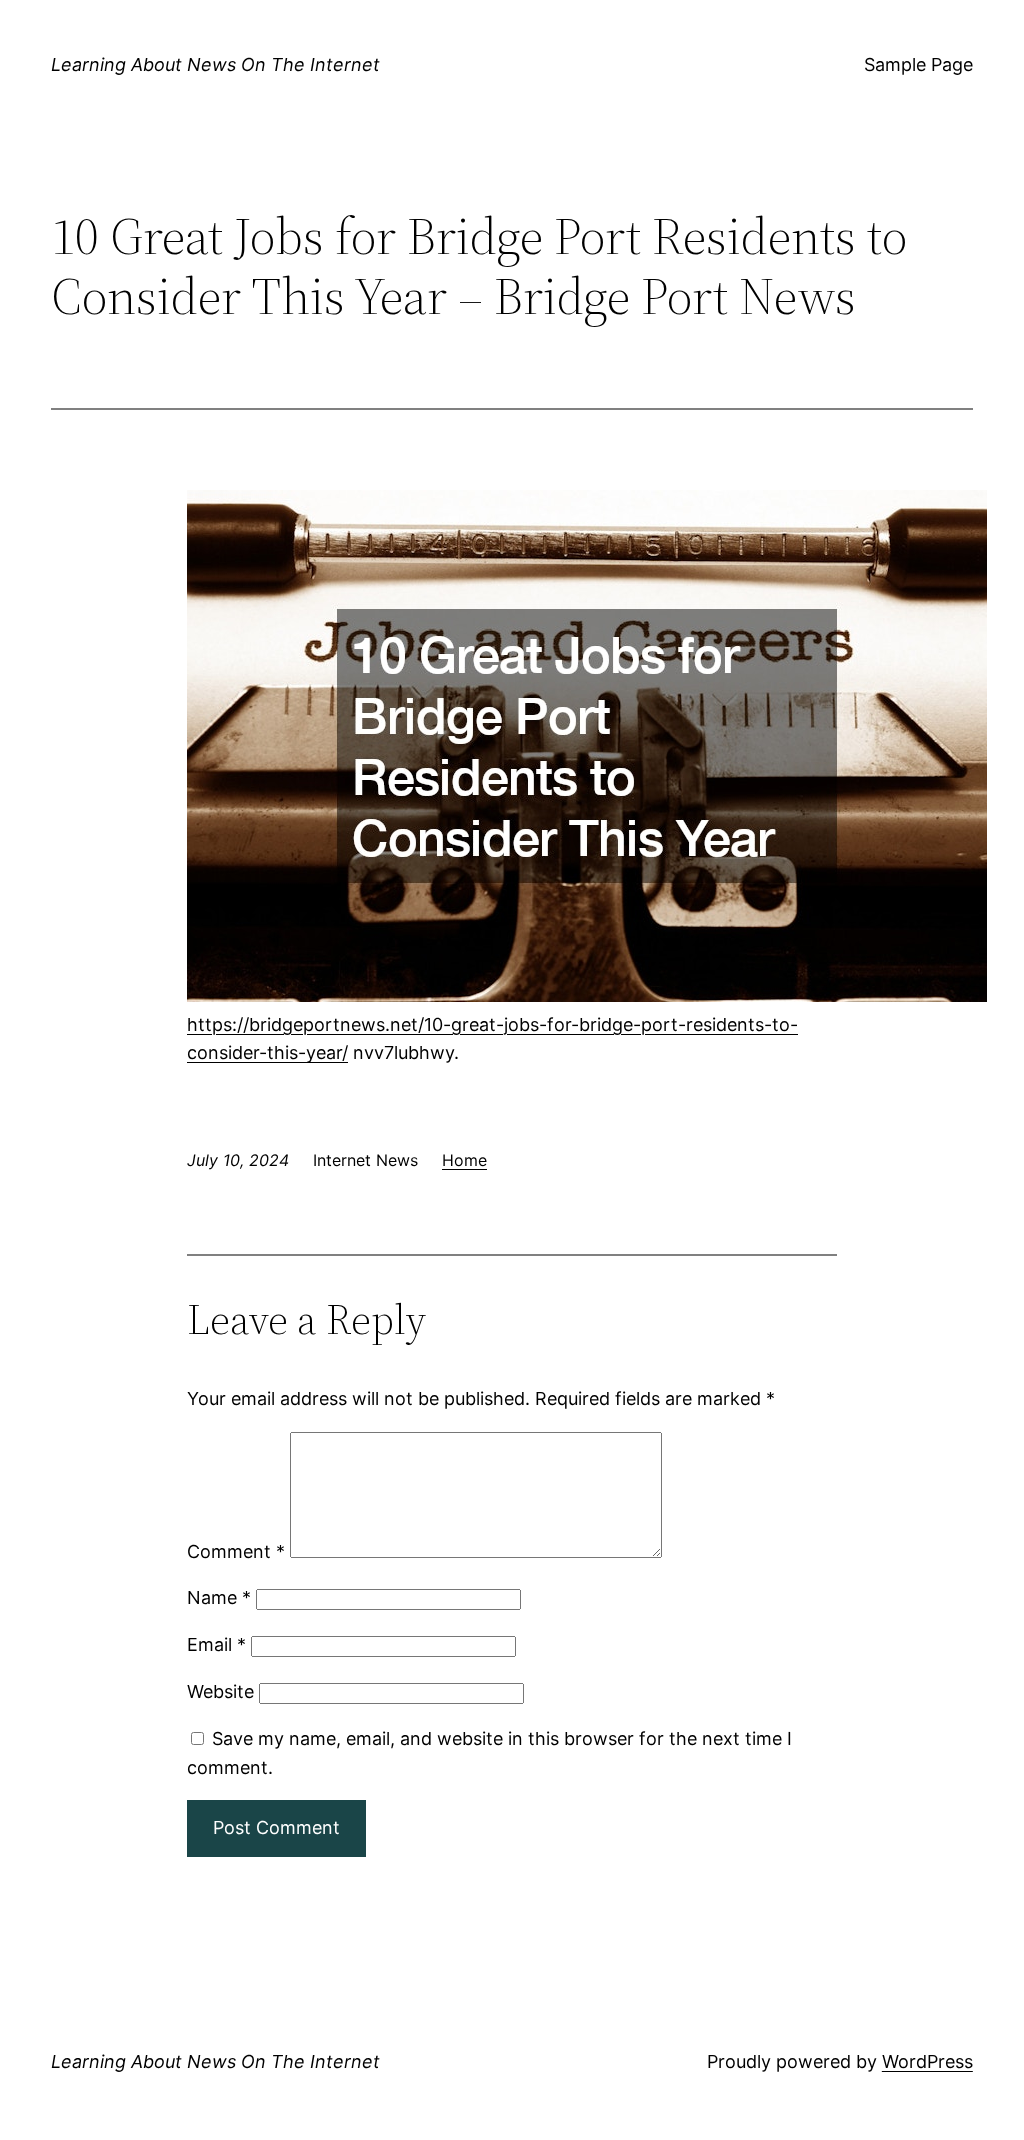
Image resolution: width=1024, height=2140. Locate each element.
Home (464, 1160)
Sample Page (918, 64)
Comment (236, 1551)
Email (216, 1644)
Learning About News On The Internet (215, 64)
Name (219, 1597)
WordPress (927, 2061)
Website (220, 1691)
